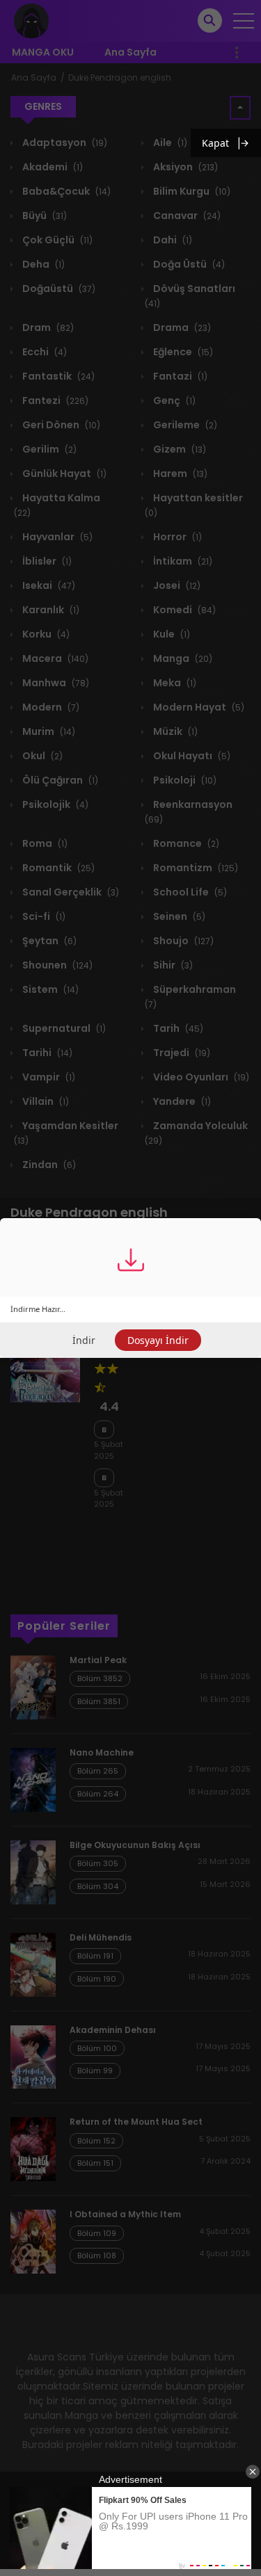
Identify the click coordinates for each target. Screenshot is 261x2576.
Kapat (215, 143)
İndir (84, 1340)
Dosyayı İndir (158, 1340)
